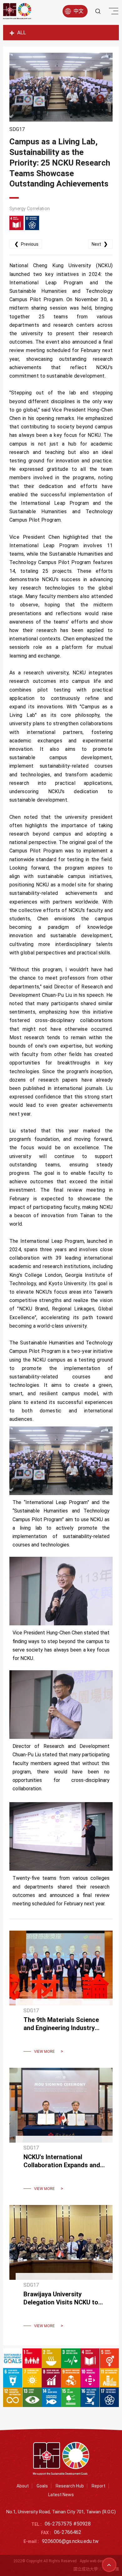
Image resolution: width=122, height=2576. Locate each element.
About (23, 2486)
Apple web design (94, 2561)
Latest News (61, 2495)
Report (99, 2486)
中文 (79, 11)
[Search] (98, 11)
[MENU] (113, 12)
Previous (26, 244)
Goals (42, 2486)
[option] (61, 87)
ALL (22, 33)
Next (100, 244)
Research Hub (70, 2486)
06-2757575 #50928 (68, 2524)
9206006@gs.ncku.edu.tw (70, 2541)
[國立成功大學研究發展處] (17, 11)
